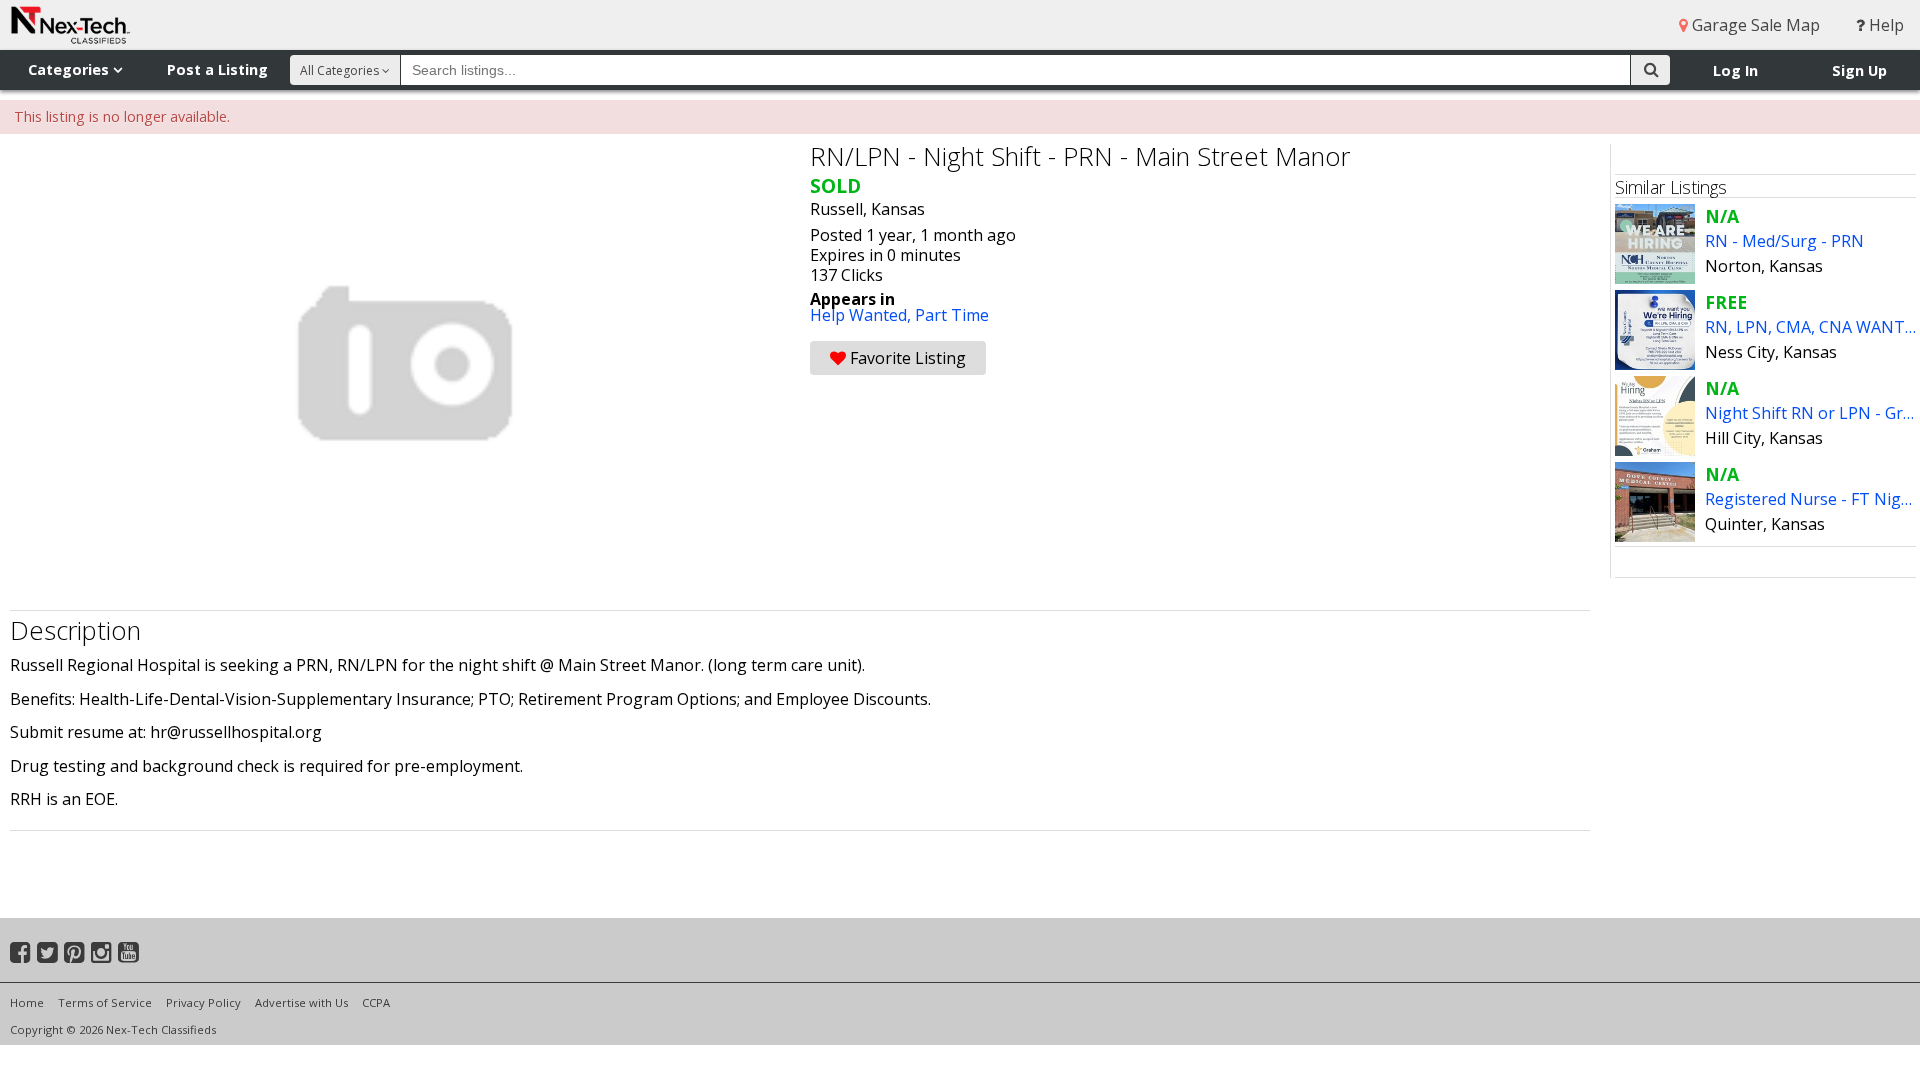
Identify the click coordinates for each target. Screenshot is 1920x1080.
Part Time (952, 315)
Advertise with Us (301, 1002)
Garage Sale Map (1754, 25)
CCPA (376, 1002)
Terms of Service (105, 1002)
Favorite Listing (906, 358)
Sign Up (1859, 70)
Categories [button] (70, 69)
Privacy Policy (203, 1002)
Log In (1735, 70)
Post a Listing (217, 69)
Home (27, 1002)
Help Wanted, (862, 315)
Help (1884, 25)
